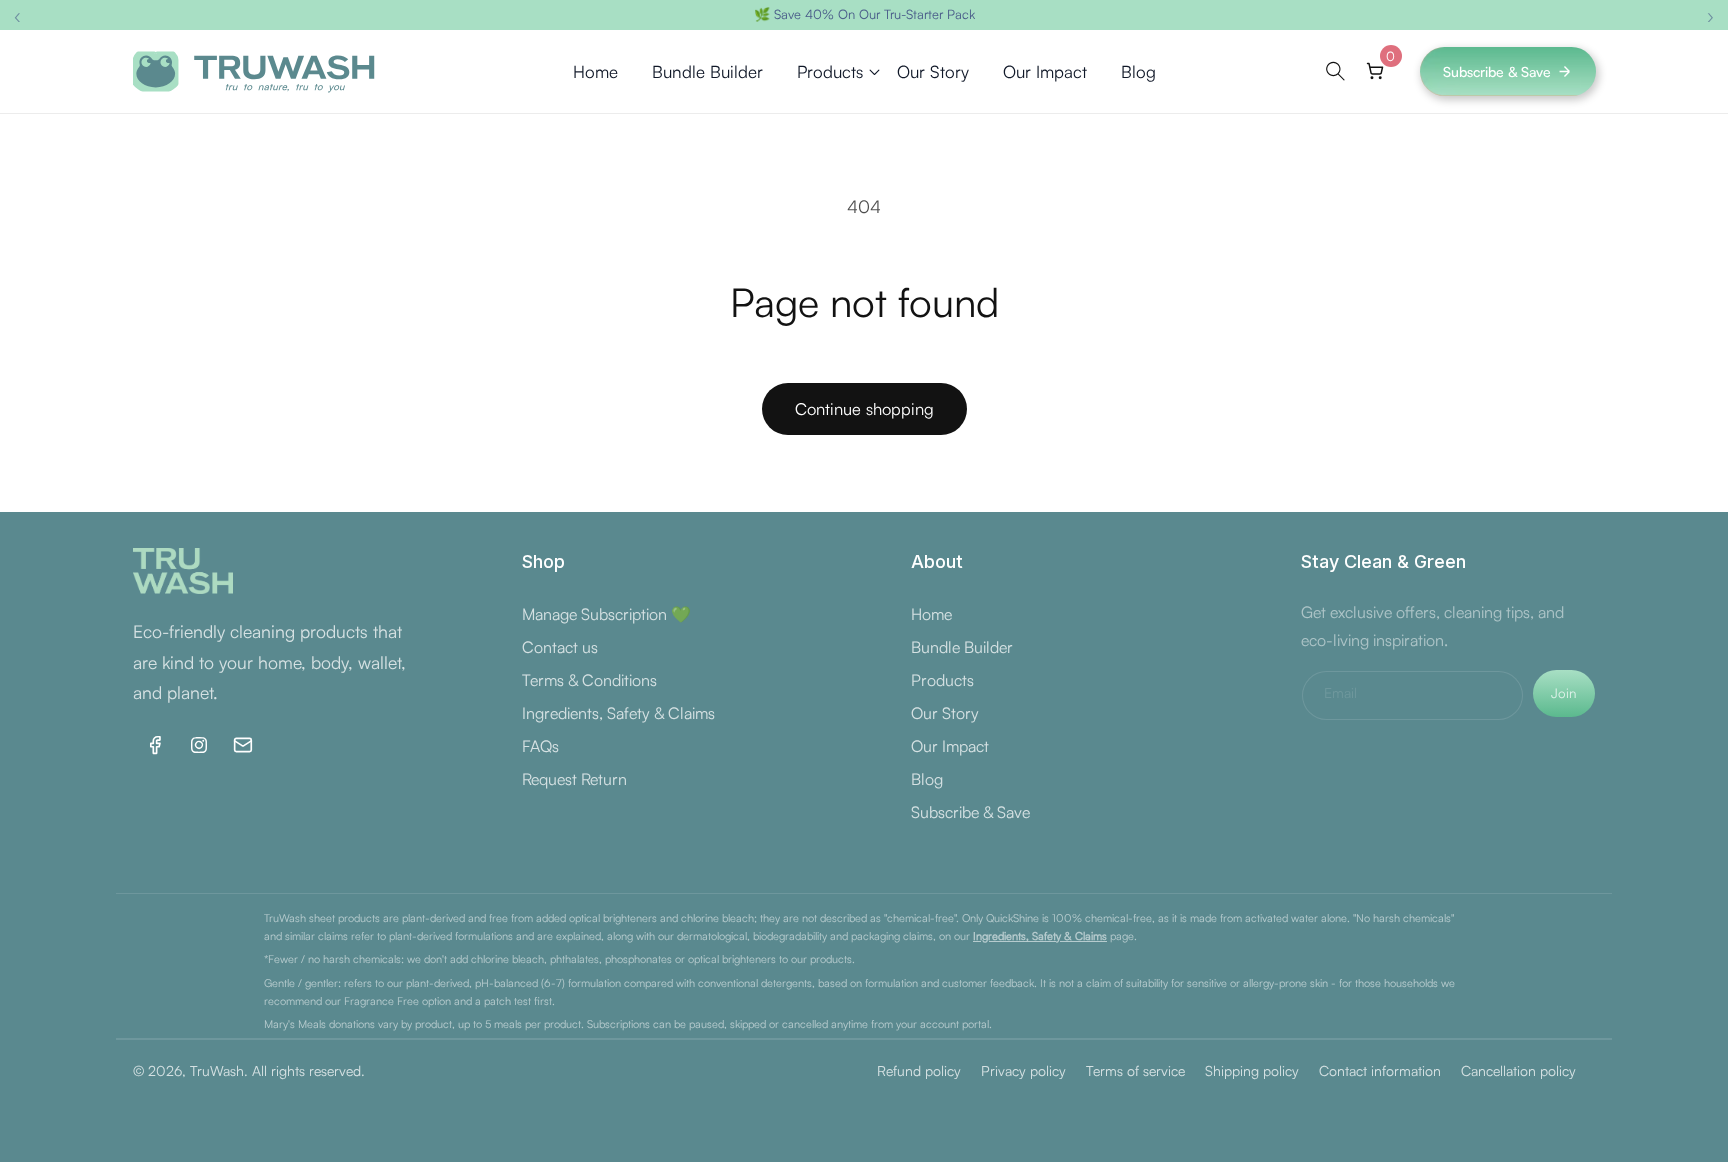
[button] (830, 72)
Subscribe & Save (1497, 71)
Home (931, 614)
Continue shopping (864, 408)
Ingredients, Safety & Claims (618, 713)
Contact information (1380, 1070)
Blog (927, 779)
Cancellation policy (1518, 1070)
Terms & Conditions (589, 680)
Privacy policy (1023, 1070)
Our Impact (950, 746)
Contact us (560, 647)
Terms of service (1135, 1070)
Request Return (574, 779)
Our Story (945, 713)
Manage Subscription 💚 (606, 614)
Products (942, 680)
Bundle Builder (962, 647)
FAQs (540, 746)
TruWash (217, 1070)
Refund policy (919, 1070)
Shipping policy (1252, 1070)
